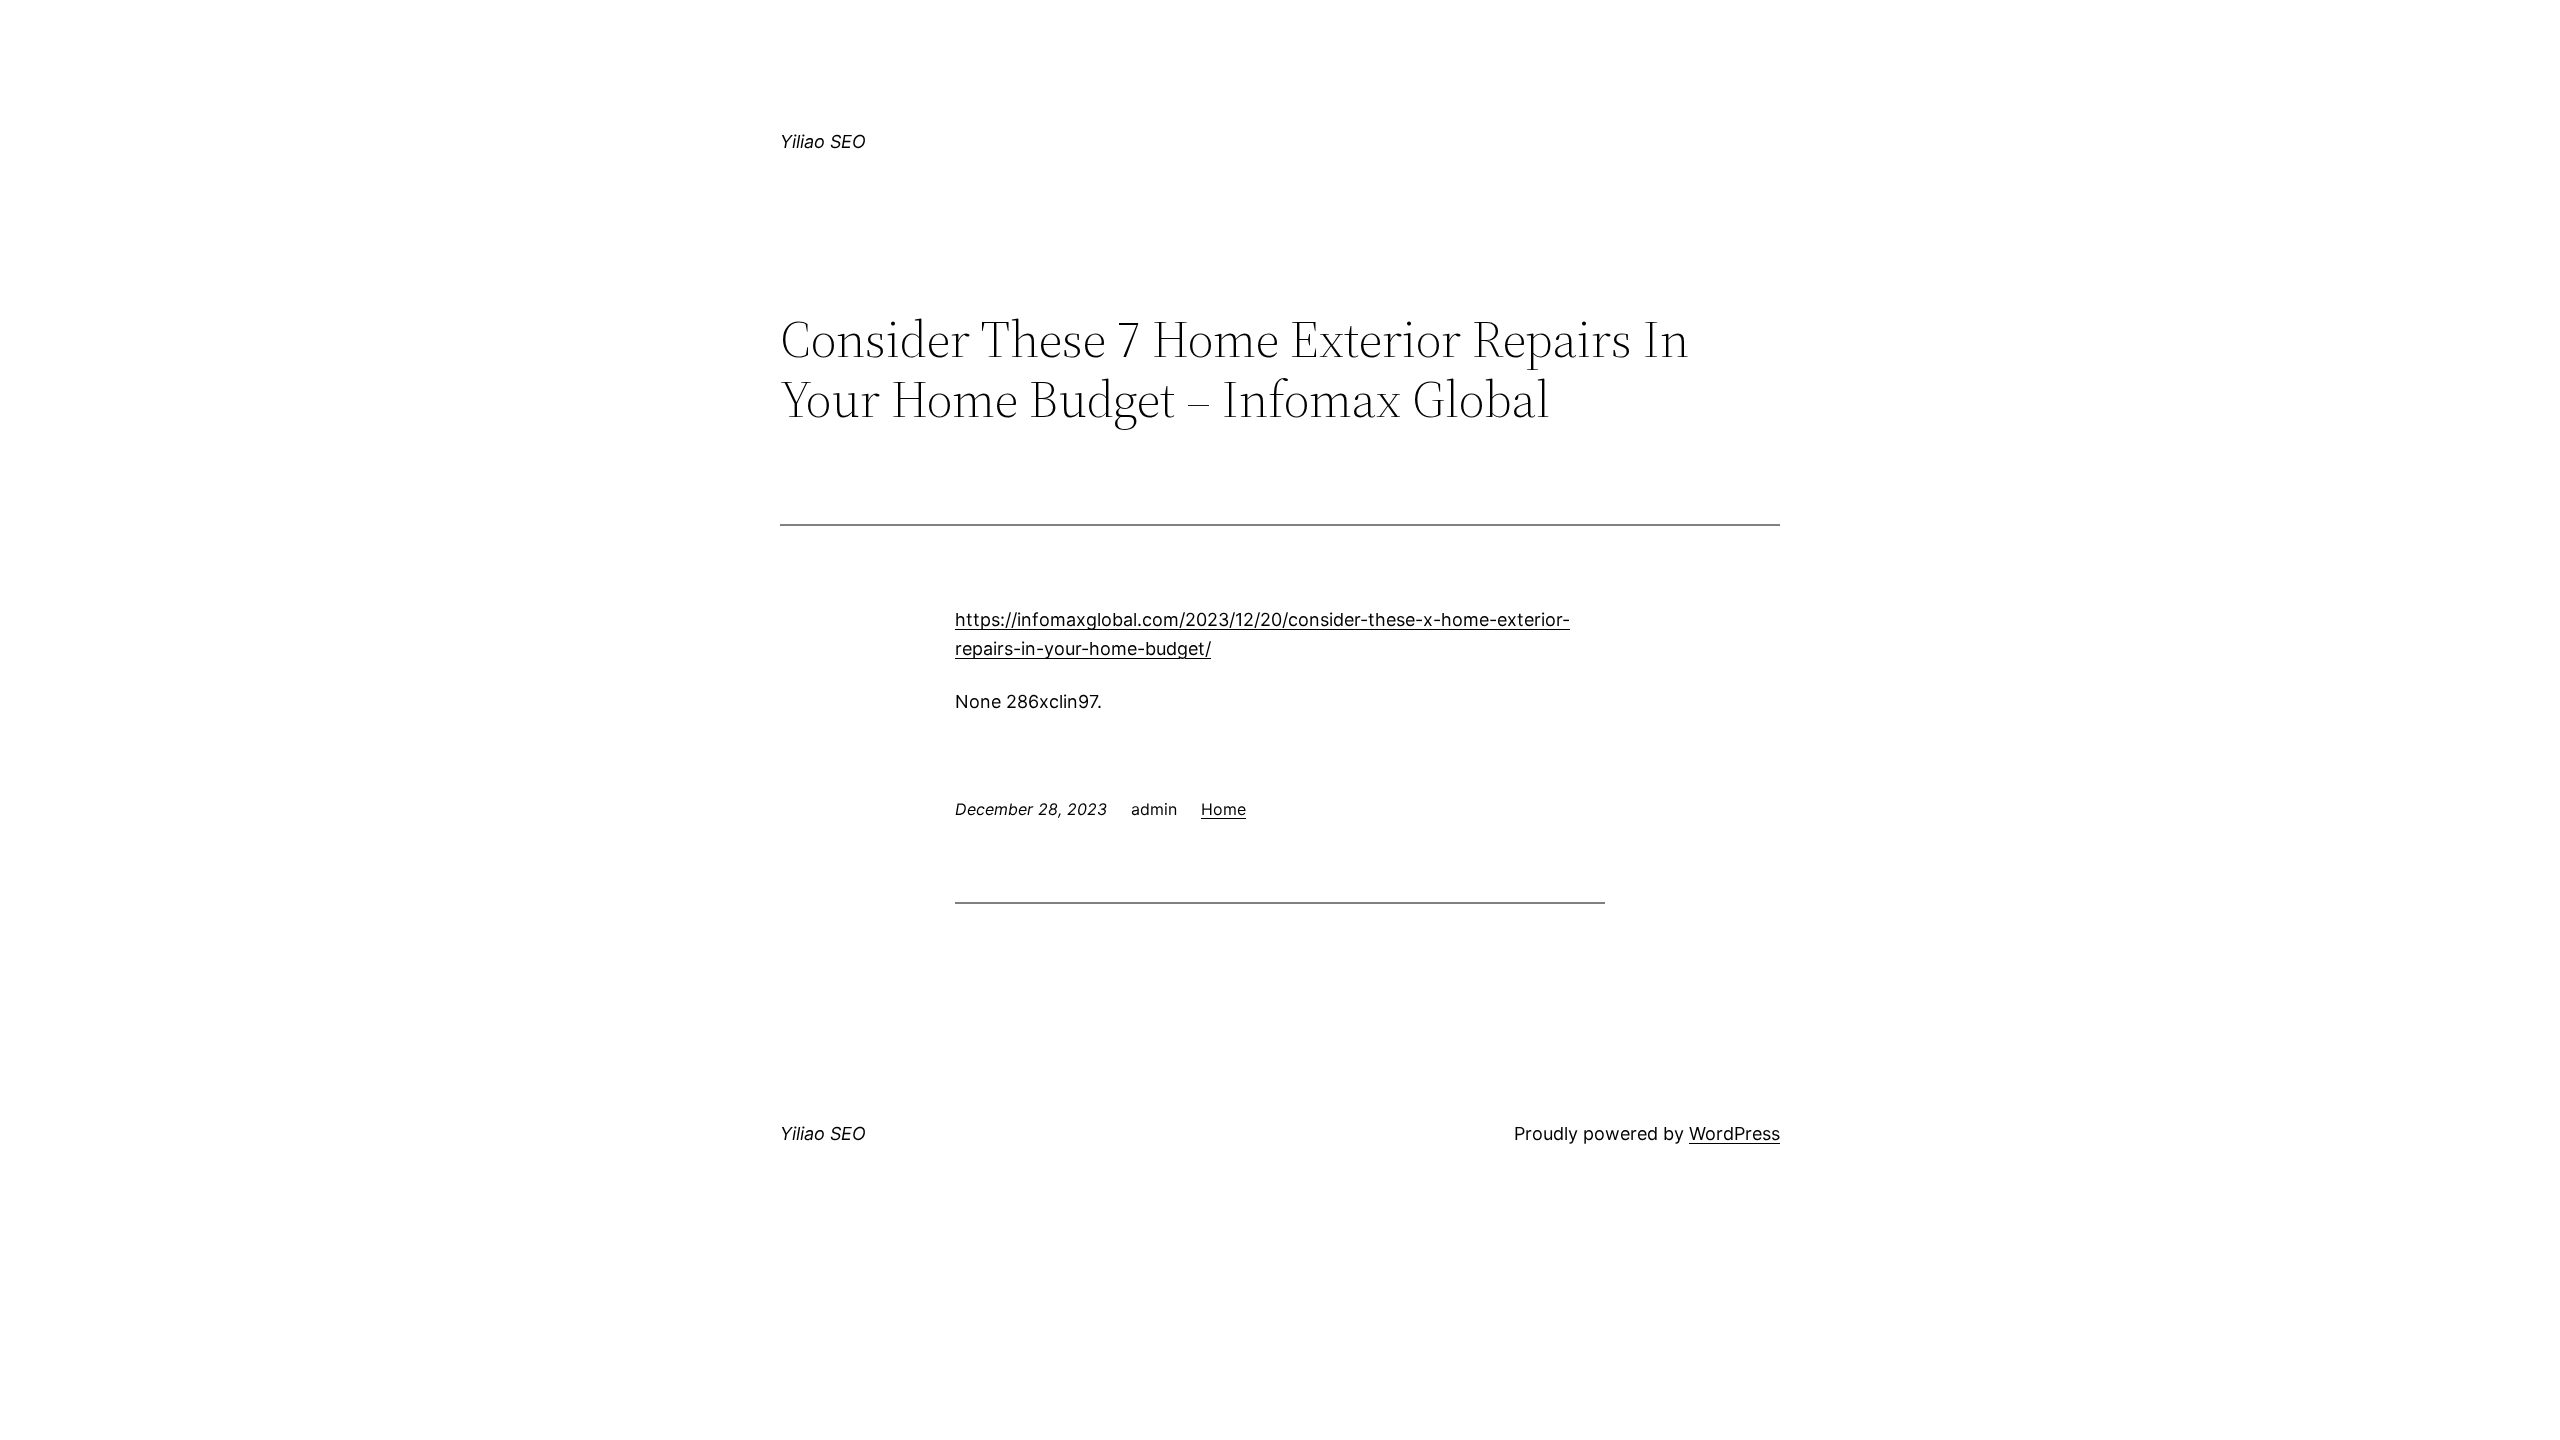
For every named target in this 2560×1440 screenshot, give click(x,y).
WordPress (1734, 1133)
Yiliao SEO (823, 141)
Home (1223, 809)
